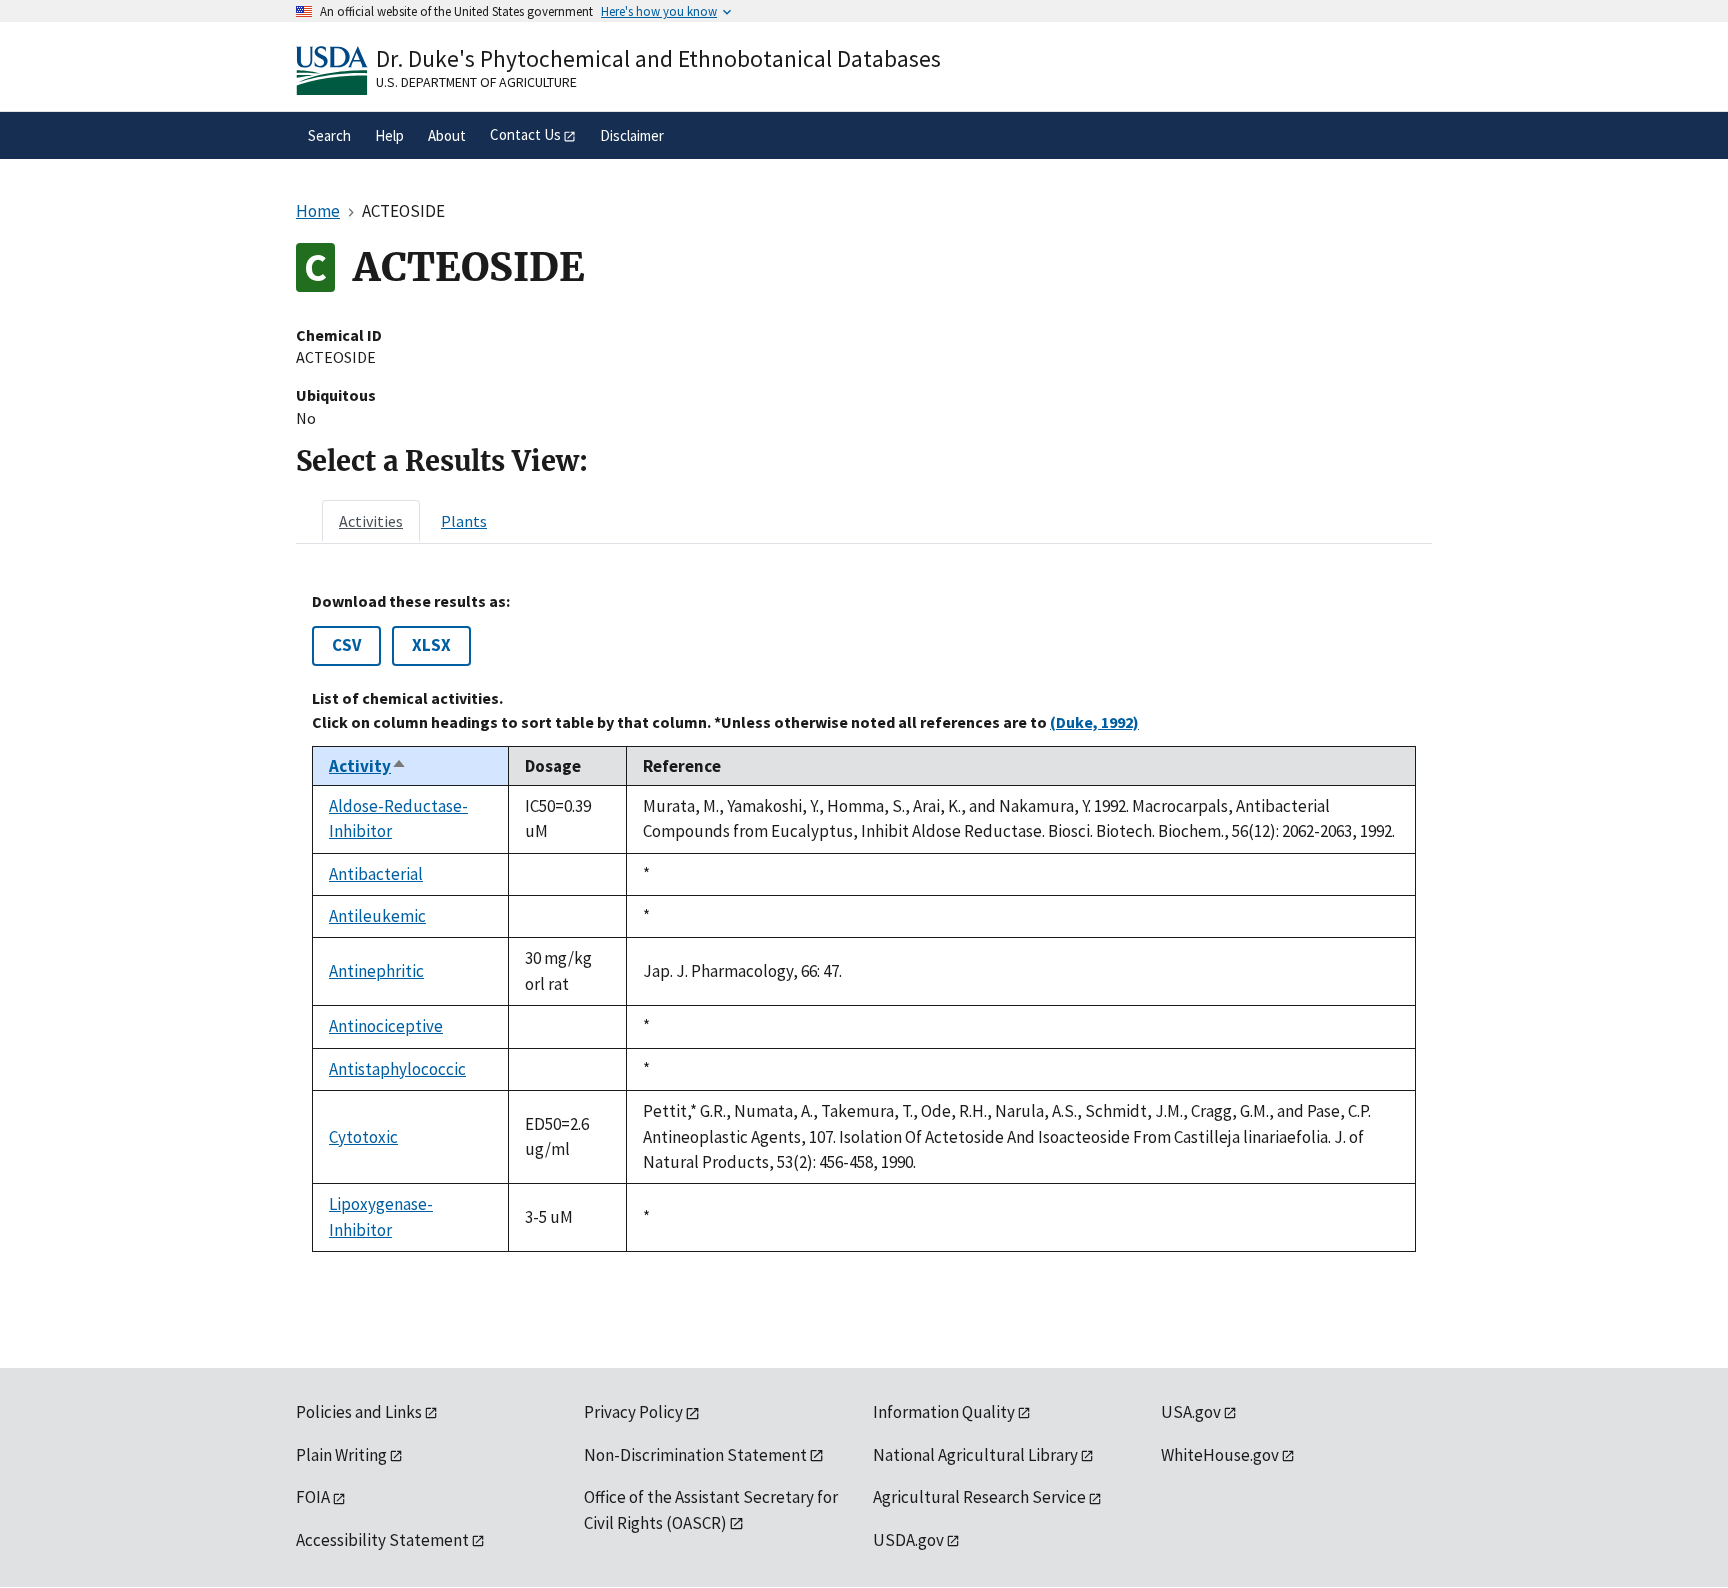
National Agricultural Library (975, 1455)
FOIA (313, 1497)
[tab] (371, 521)
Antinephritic (376, 971)
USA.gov (1191, 1412)
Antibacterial (376, 874)
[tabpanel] (864, 922)
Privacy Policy (633, 1412)
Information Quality (944, 1412)
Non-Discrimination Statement (695, 1455)
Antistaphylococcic (397, 1069)
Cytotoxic (363, 1137)
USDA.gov (908, 1540)
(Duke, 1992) (1094, 722)
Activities (371, 521)
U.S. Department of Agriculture (476, 82)
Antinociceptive (386, 1026)
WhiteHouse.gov (1220, 1455)
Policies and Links (359, 1412)
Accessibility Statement (382, 1540)
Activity (368, 766)
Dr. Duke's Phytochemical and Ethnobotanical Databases (658, 58)
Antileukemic (377, 916)
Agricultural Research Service (979, 1497)
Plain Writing (341, 1455)
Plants (464, 521)
